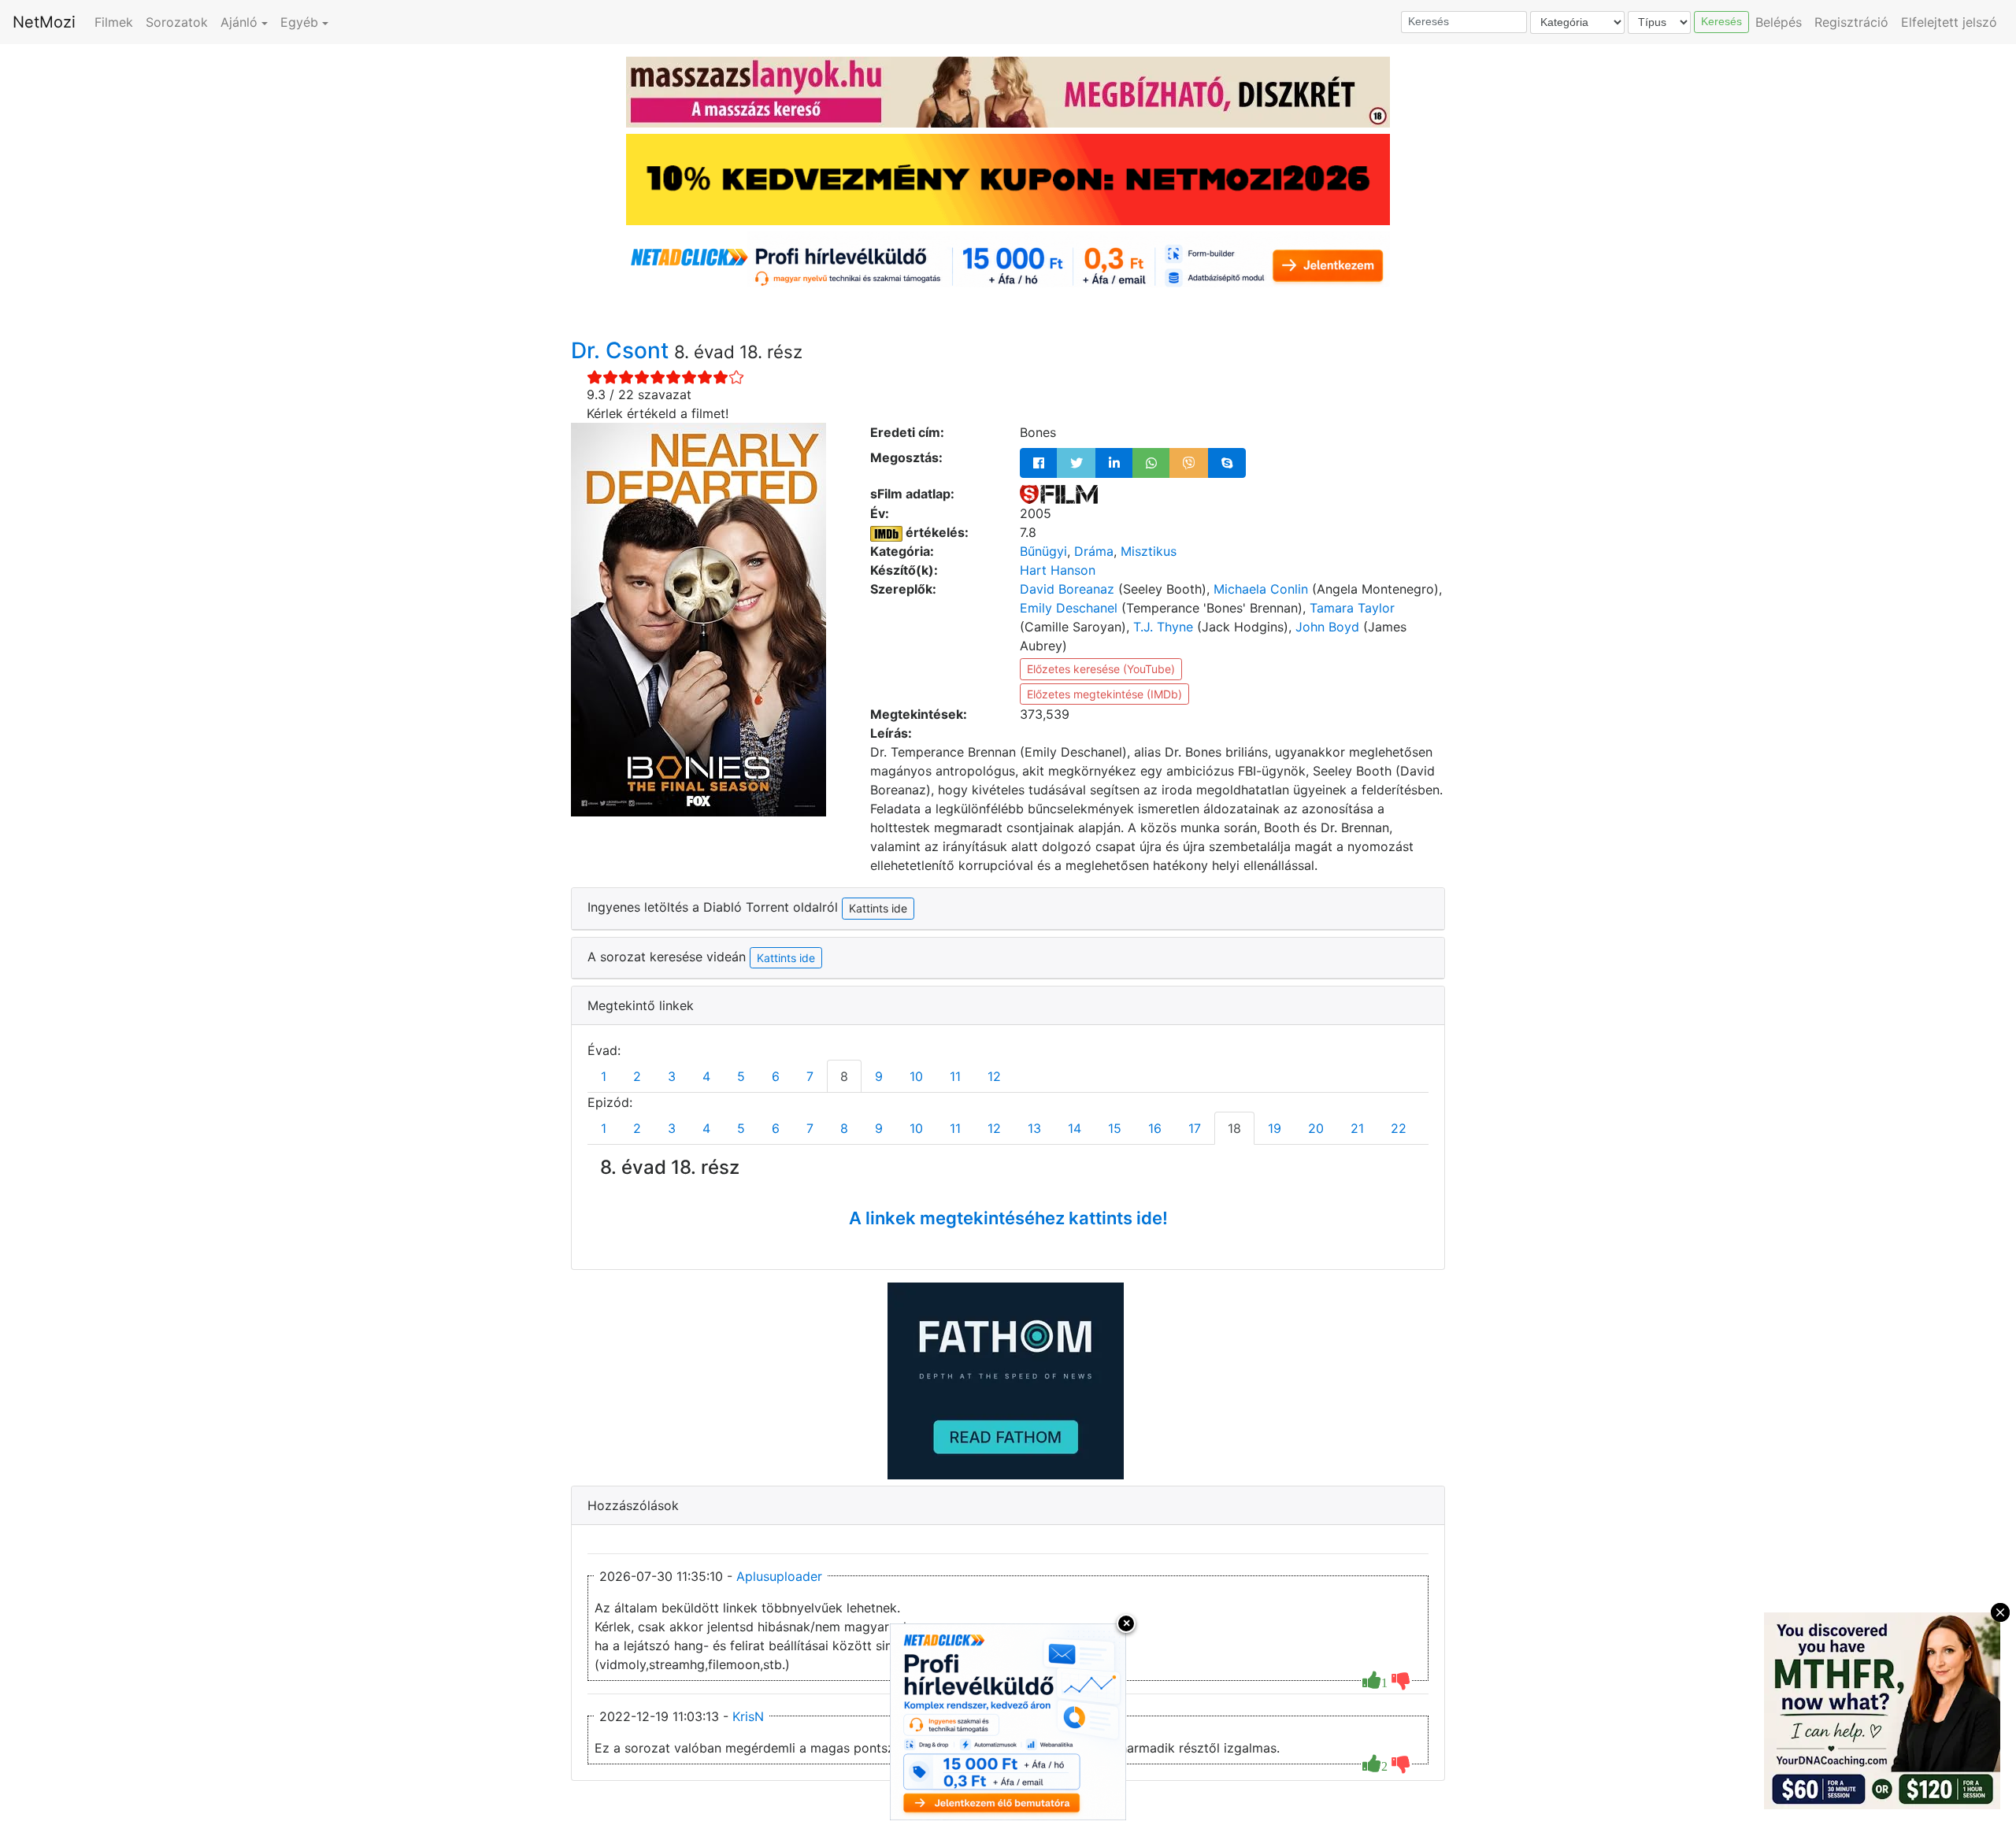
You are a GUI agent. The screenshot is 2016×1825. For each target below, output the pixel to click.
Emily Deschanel (1069, 608)
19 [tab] (1275, 1128)
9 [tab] (879, 1076)
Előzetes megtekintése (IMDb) (1104, 694)
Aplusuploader (779, 1576)
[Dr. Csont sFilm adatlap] (1059, 494)
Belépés (1779, 22)
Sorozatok (177, 22)
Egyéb (299, 22)
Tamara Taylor (1352, 608)
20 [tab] (1316, 1128)
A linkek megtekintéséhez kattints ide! (1008, 1218)
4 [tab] (706, 1076)
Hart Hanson (1058, 570)
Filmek (114, 22)
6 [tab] (776, 1076)
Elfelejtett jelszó (1949, 22)
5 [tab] (741, 1076)
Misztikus (1149, 551)
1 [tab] (604, 1076)
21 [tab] (1357, 1128)
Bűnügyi (1043, 551)
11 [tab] (955, 1076)
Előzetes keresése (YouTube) (1101, 669)
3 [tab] (672, 1076)
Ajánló (239, 22)
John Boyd (1327, 627)
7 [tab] (810, 1076)
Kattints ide (786, 958)
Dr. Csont (623, 350)
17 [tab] (1195, 1128)
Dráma (1094, 551)
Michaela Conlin (1261, 589)
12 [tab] (994, 1076)
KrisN (748, 1716)
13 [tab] (1034, 1128)
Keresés (1721, 21)
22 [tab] (1399, 1128)
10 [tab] (916, 1076)
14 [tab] (1075, 1128)
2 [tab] (637, 1076)
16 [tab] (1155, 1128)
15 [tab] (1115, 1128)
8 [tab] (844, 1076)
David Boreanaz (1067, 589)
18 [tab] (1234, 1128)
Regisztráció (1851, 22)
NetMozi (44, 22)
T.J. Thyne (1163, 627)
